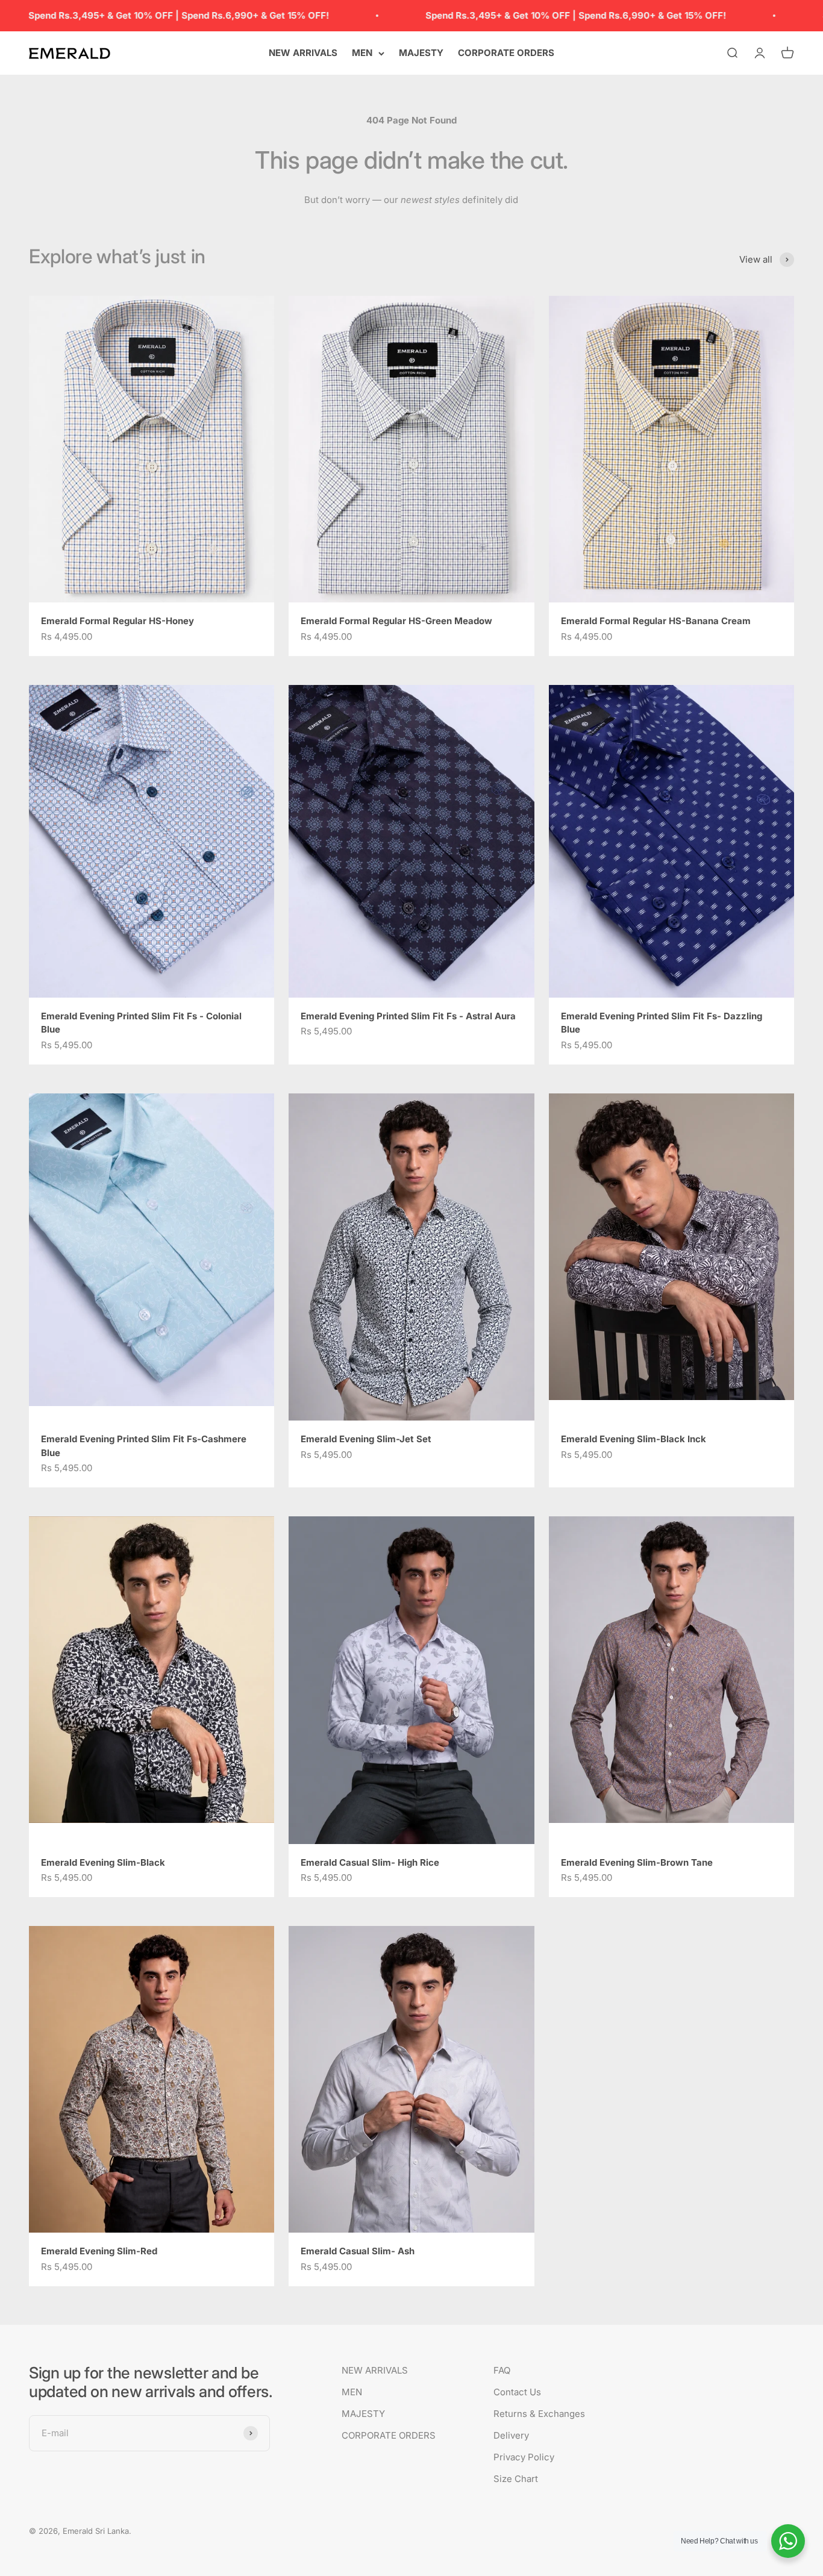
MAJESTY (421, 53)
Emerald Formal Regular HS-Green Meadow (396, 621)
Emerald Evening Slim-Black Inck (634, 1439)
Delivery (511, 2435)
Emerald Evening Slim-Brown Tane (637, 1862)
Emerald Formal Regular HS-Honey (117, 621)
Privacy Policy (524, 2457)
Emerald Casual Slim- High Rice (370, 1862)
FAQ (502, 2370)
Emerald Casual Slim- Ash (358, 2251)
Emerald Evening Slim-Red (99, 2251)
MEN (362, 53)
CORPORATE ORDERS (506, 53)
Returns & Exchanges (539, 2414)
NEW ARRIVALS (303, 53)
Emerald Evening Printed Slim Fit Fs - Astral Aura (408, 1016)
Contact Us (517, 2392)
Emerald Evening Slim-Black (103, 1862)
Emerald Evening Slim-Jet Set (366, 1439)
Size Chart (516, 2479)
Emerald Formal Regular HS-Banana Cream (656, 621)
